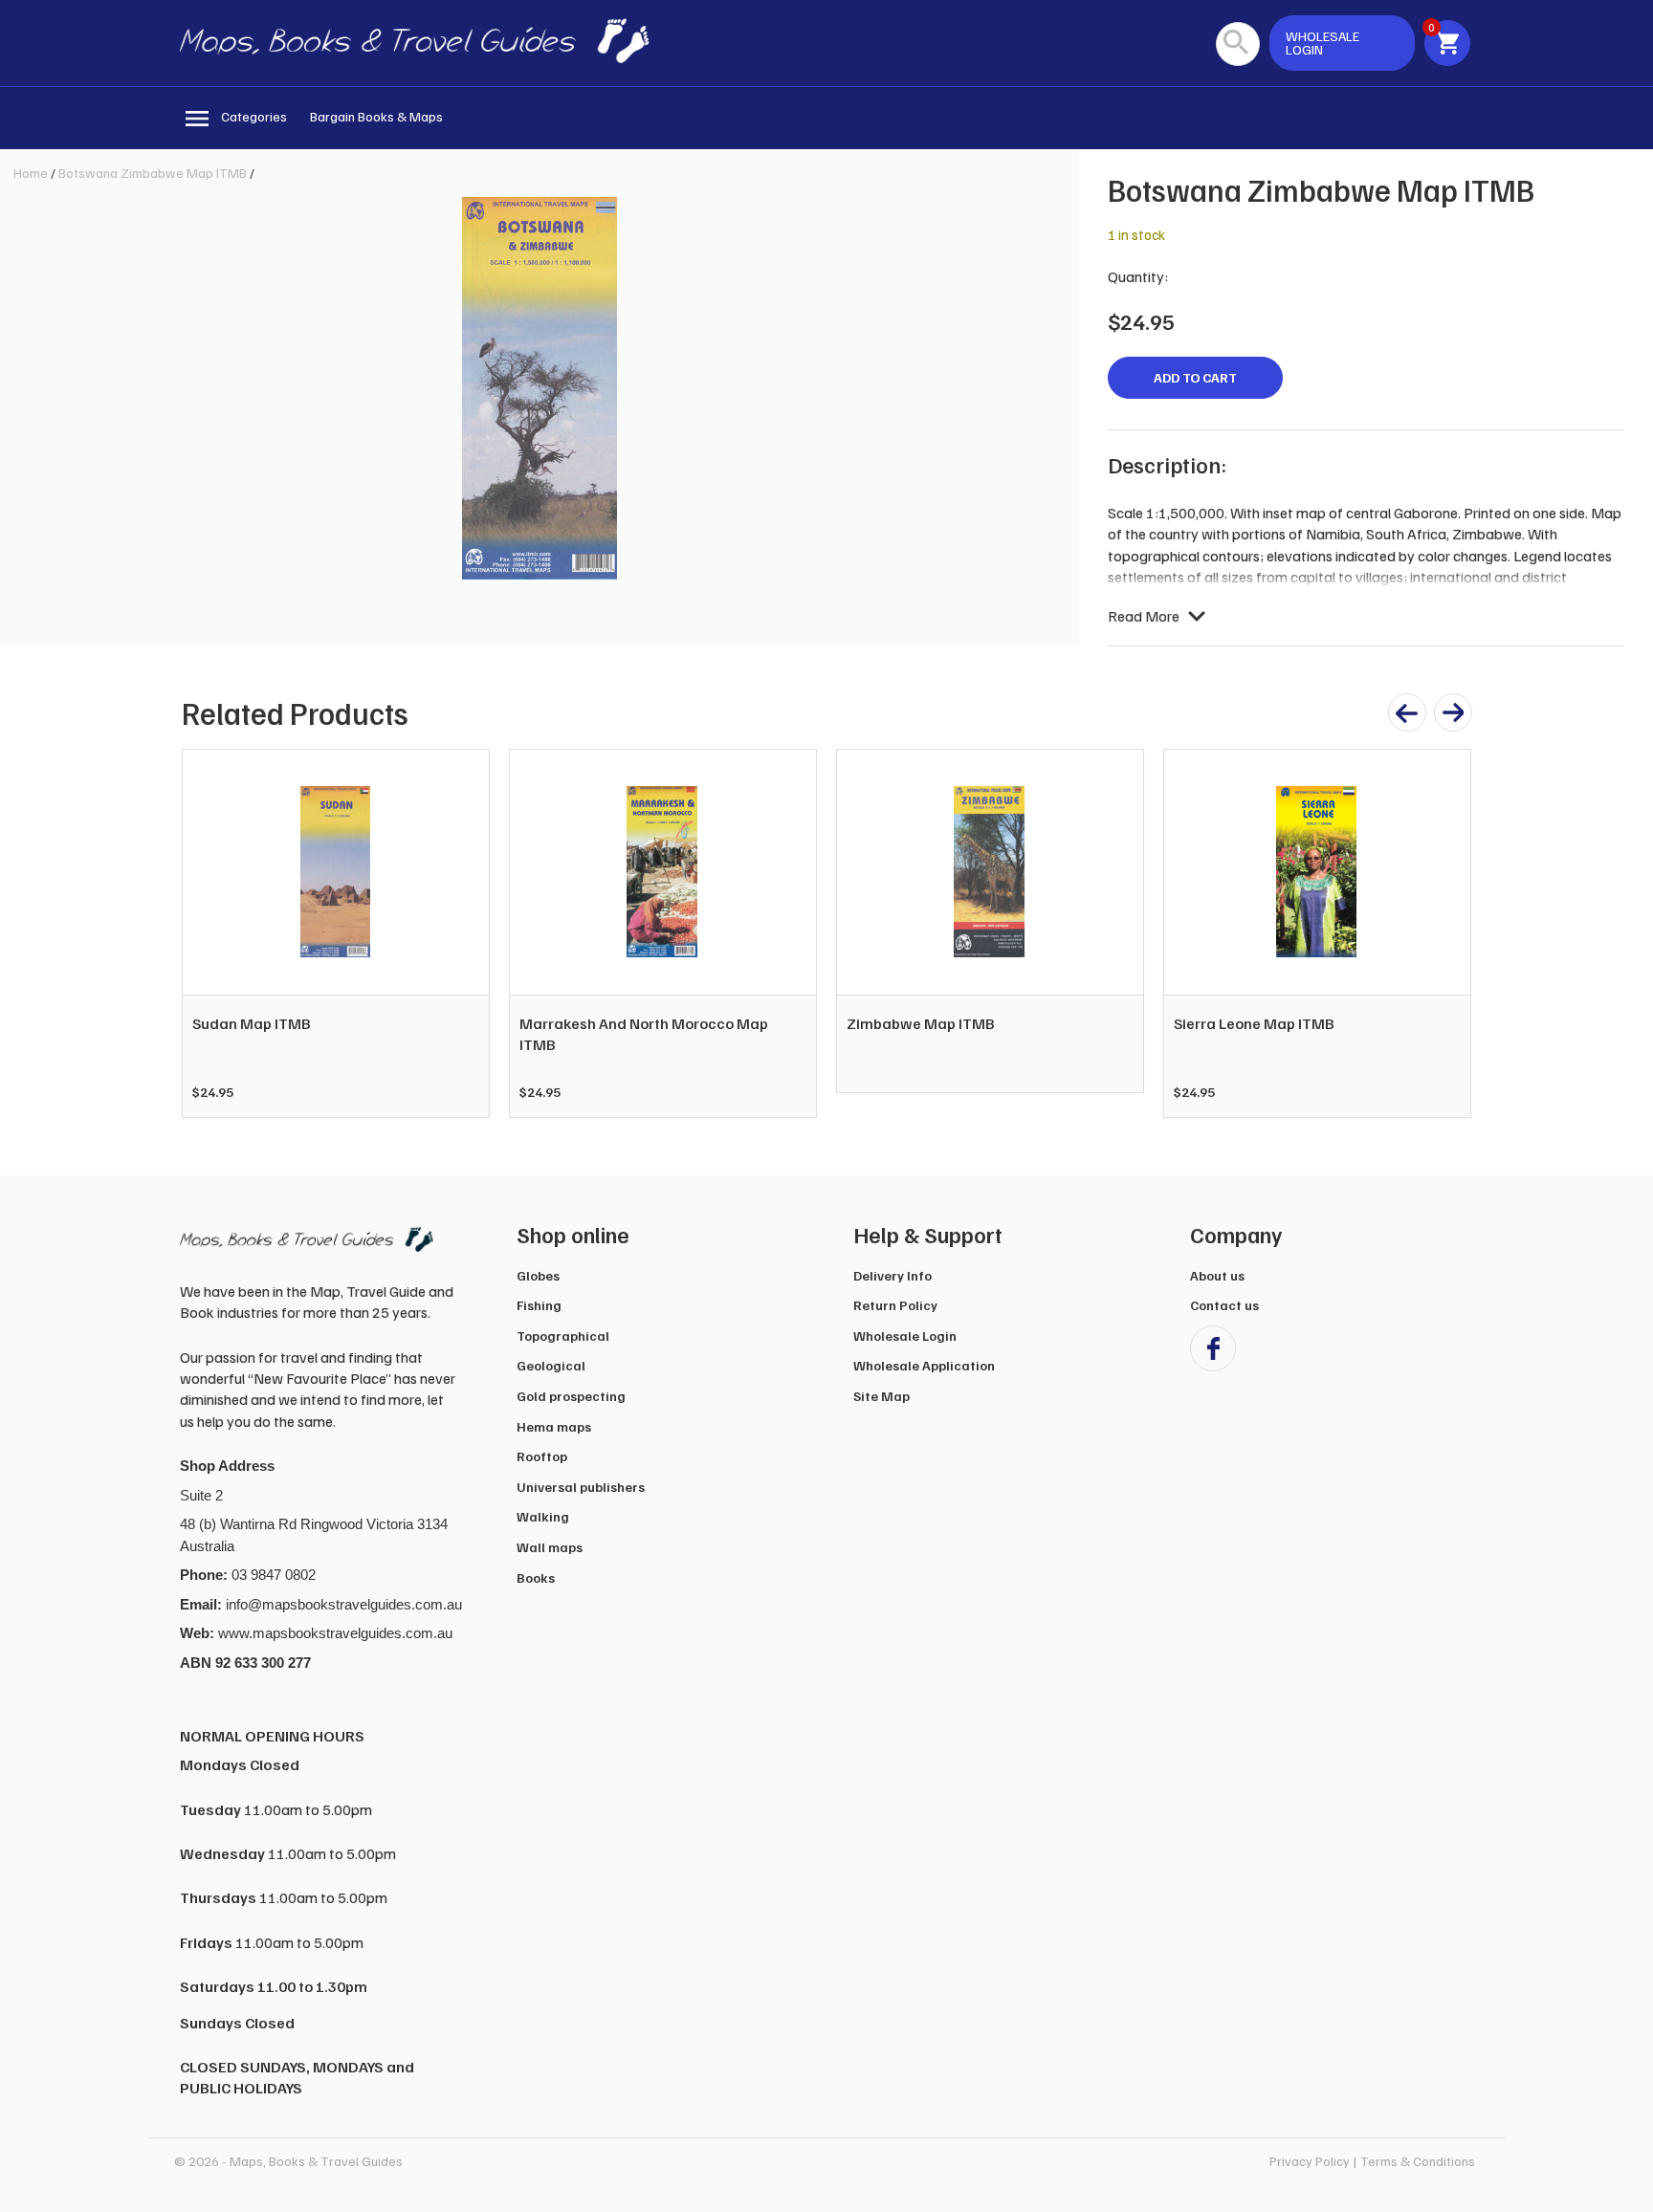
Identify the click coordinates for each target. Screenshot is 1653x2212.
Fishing (539, 1305)
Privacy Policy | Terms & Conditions (1372, 2161)
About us (1217, 1275)
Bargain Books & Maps (376, 116)
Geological (551, 1365)
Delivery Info (893, 1275)
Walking (543, 1516)
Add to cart (1195, 377)
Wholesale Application (924, 1365)
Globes (538, 1275)
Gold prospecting (571, 1396)
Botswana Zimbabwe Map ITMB (153, 173)
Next (1446, 933)
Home (31, 173)
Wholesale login (1322, 43)
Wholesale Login (905, 1336)
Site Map (882, 1396)
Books (536, 1577)
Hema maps (554, 1426)
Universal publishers (581, 1487)
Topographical (563, 1336)
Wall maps (550, 1547)
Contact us (1224, 1305)
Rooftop (542, 1456)
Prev (207, 933)
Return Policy (895, 1305)
